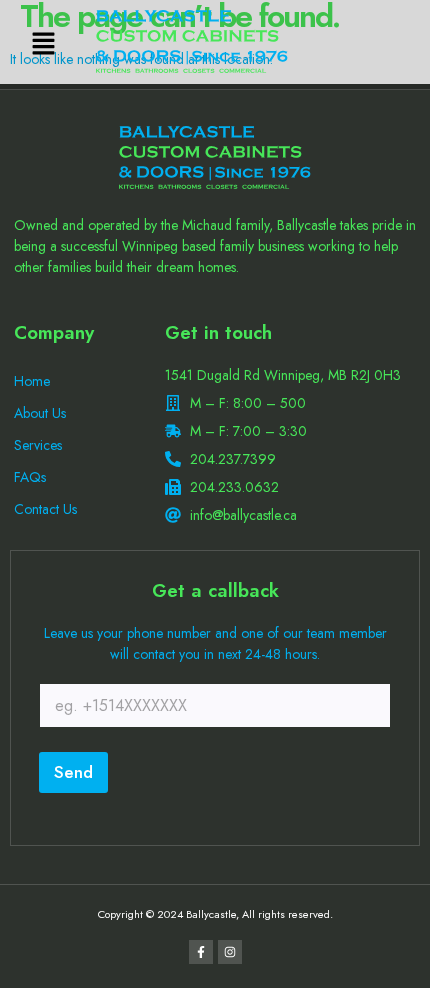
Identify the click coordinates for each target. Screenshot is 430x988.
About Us (40, 413)
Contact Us (45, 509)
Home (32, 381)
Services (38, 445)
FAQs (30, 477)
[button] (43, 44)
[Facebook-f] (201, 952)
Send (73, 772)
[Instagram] (230, 952)
